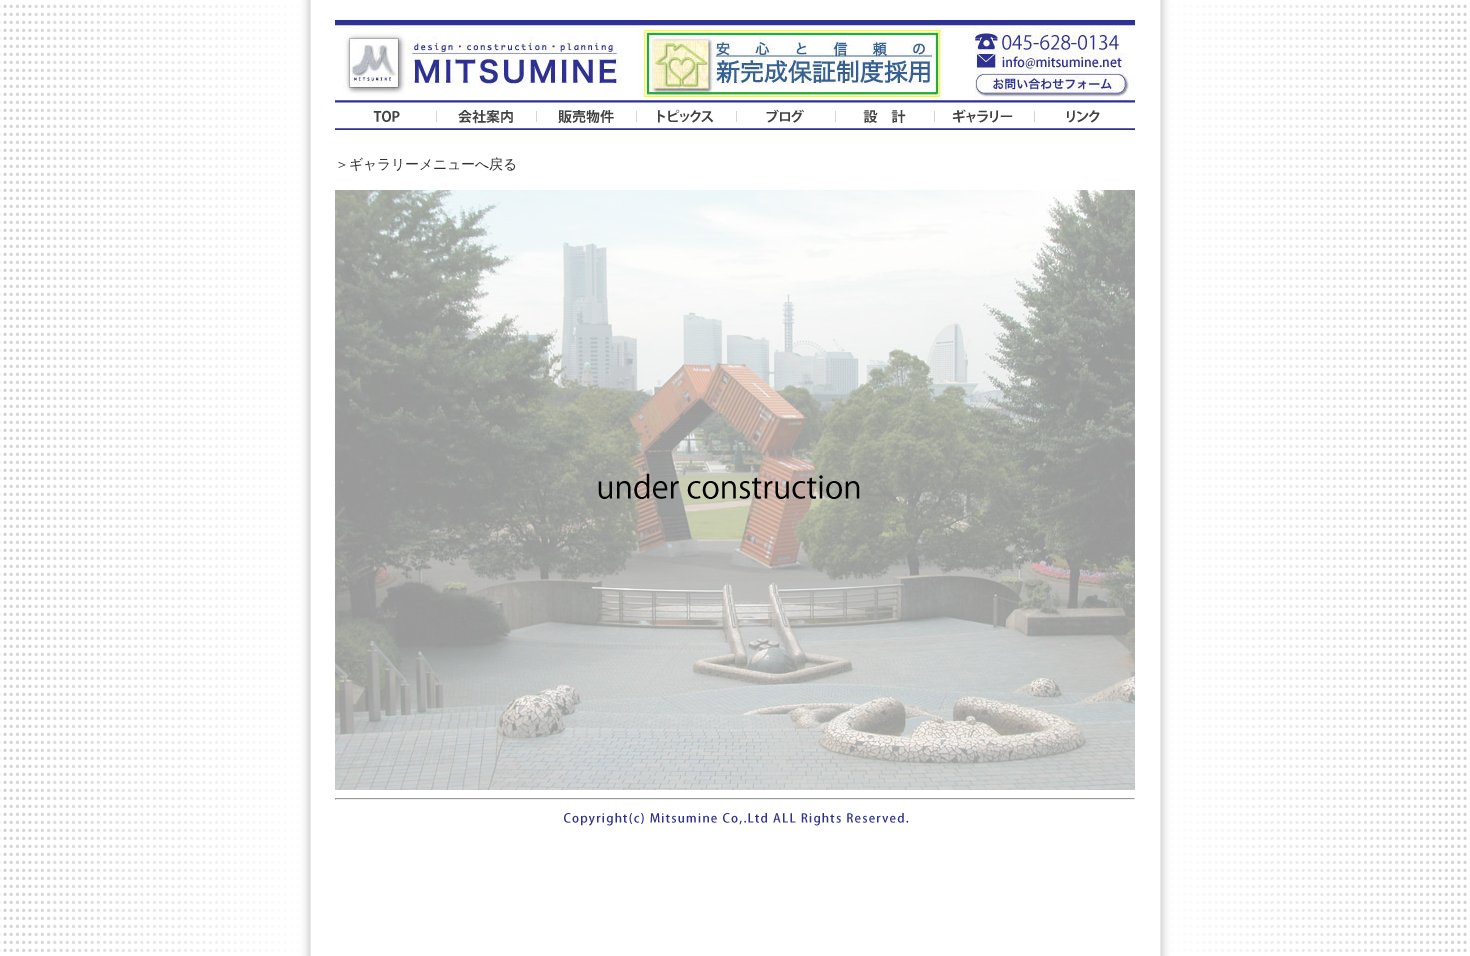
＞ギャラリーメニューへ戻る (426, 164)
